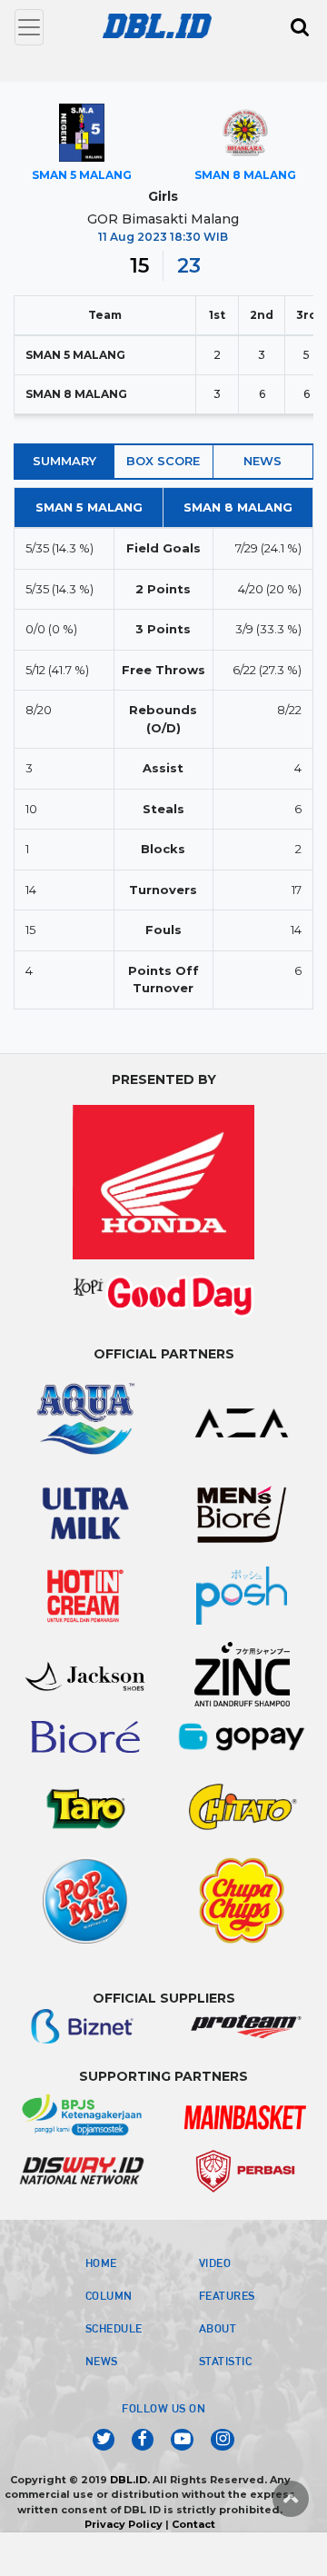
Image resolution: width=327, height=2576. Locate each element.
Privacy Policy (124, 2524)
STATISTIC (226, 2361)
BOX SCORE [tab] (163, 461)
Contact (193, 2524)
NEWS (102, 2361)
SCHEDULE (114, 2328)
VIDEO (215, 2263)
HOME (101, 2263)
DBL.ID (129, 2480)
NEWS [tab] (263, 461)
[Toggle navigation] (29, 27)
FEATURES (227, 2295)
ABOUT (218, 2328)
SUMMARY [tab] (64, 461)
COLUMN (109, 2295)
